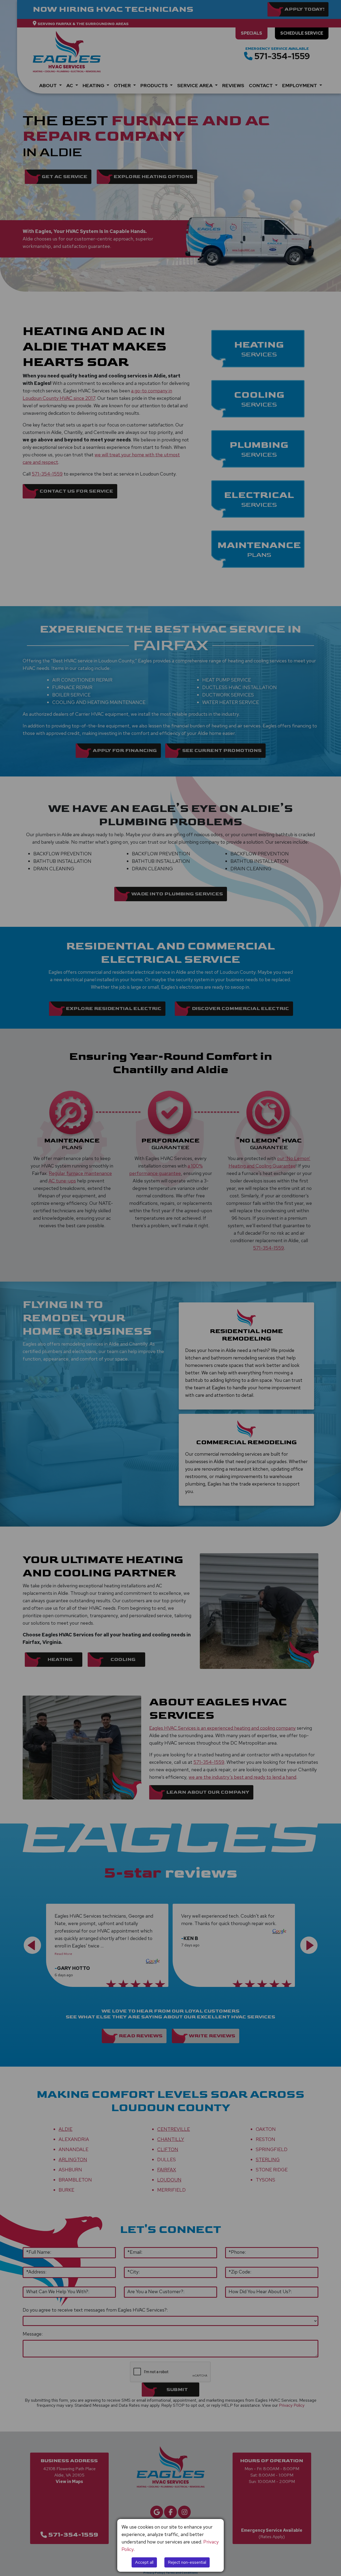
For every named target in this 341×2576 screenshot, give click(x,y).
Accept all (144, 2562)
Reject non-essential (187, 2562)
